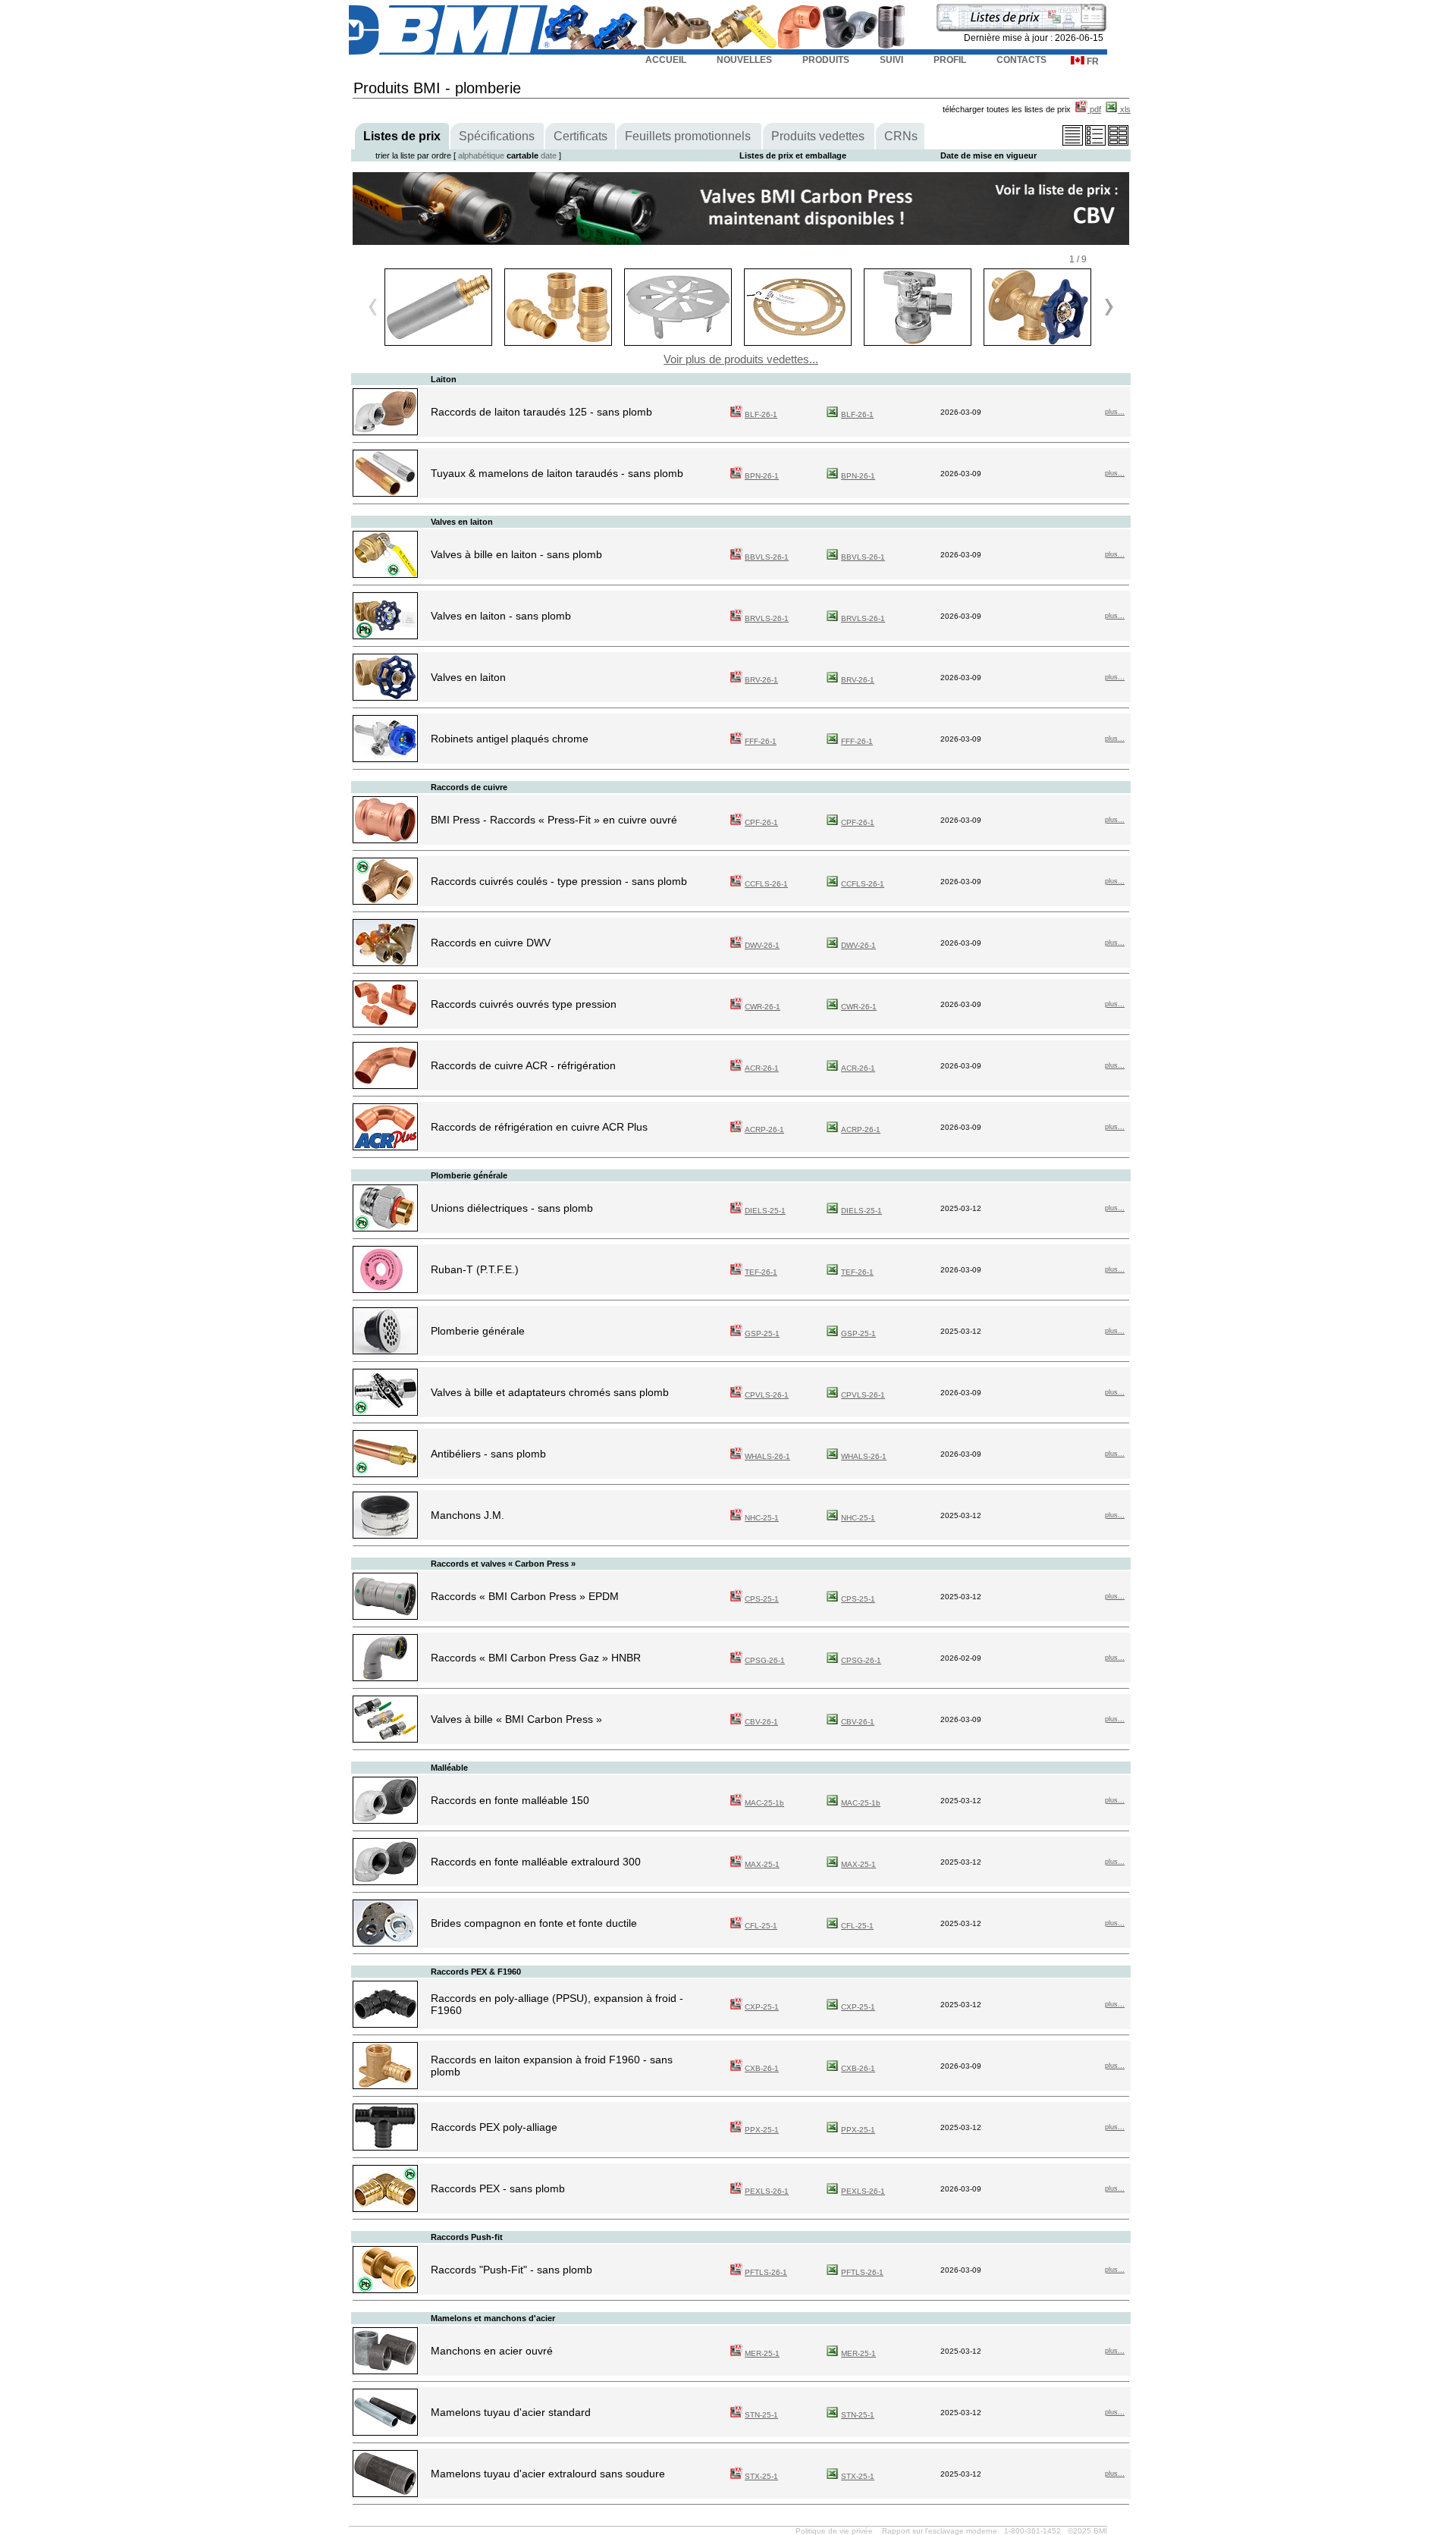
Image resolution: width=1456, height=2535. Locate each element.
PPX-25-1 (762, 2130)
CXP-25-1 (762, 2007)
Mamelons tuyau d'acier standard (511, 2412)
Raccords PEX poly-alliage (494, 2127)
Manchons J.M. (468, 1515)
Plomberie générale (478, 1331)
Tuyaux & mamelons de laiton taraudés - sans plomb (557, 473)
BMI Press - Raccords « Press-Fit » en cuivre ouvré (554, 820)
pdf (1094, 109)
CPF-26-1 (761, 822)
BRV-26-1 (761, 680)
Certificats (581, 136)
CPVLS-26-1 (767, 1395)
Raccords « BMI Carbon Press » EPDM (525, 1596)
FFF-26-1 (761, 741)
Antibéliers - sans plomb (488, 1454)
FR (1092, 61)
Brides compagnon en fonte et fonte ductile (534, 1923)
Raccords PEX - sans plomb (498, 2188)
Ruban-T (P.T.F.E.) (475, 1269)
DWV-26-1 (762, 945)
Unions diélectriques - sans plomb (512, 1208)
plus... (1115, 412)
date (549, 155)
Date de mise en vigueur (988, 155)
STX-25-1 (761, 2476)
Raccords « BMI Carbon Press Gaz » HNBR (536, 1658)
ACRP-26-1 (764, 1129)
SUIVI (891, 60)
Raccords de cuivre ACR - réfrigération (523, 1065)
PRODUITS (826, 60)
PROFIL (950, 60)
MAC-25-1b (764, 1803)
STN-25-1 (761, 2415)
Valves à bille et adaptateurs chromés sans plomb (550, 1392)
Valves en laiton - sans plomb (501, 616)
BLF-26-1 (761, 414)
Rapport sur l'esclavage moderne (940, 2531)
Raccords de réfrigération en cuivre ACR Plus (539, 1127)
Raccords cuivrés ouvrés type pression (524, 1004)
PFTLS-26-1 (766, 2272)
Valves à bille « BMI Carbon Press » (516, 1719)
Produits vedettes (818, 136)
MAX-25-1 (762, 1864)
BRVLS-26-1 (767, 618)
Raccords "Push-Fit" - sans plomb (511, 2270)
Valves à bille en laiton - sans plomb (516, 554)
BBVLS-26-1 (767, 557)
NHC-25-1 (762, 1518)
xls (1124, 109)
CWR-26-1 (763, 1007)
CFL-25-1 (761, 1926)
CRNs (901, 136)
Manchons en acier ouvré (492, 2351)
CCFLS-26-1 (766, 884)
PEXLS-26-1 (767, 2191)
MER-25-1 (762, 2353)
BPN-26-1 (762, 476)
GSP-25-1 (762, 1333)
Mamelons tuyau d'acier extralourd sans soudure (548, 2474)
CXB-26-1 (762, 2068)
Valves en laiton (468, 677)
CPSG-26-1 (765, 1660)
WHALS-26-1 (767, 1456)
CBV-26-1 (761, 1722)
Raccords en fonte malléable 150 (510, 1800)
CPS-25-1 (762, 1599)
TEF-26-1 (761, 1272)
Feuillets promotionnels (688, 136)
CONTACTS (1021, 60)
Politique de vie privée (834, 2531)
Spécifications (497, 136)
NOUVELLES (744, 60)
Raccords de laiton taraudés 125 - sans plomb (541, 412)
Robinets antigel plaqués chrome (510, 739)
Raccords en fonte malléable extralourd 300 (536, 1862)
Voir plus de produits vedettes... (741, 359)
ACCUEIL (666, 60)
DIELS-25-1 (765, 1211)
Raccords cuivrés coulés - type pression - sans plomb (559, 881)
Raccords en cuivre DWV (491, 943)
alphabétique (481, 155)
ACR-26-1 (762, 1068)
